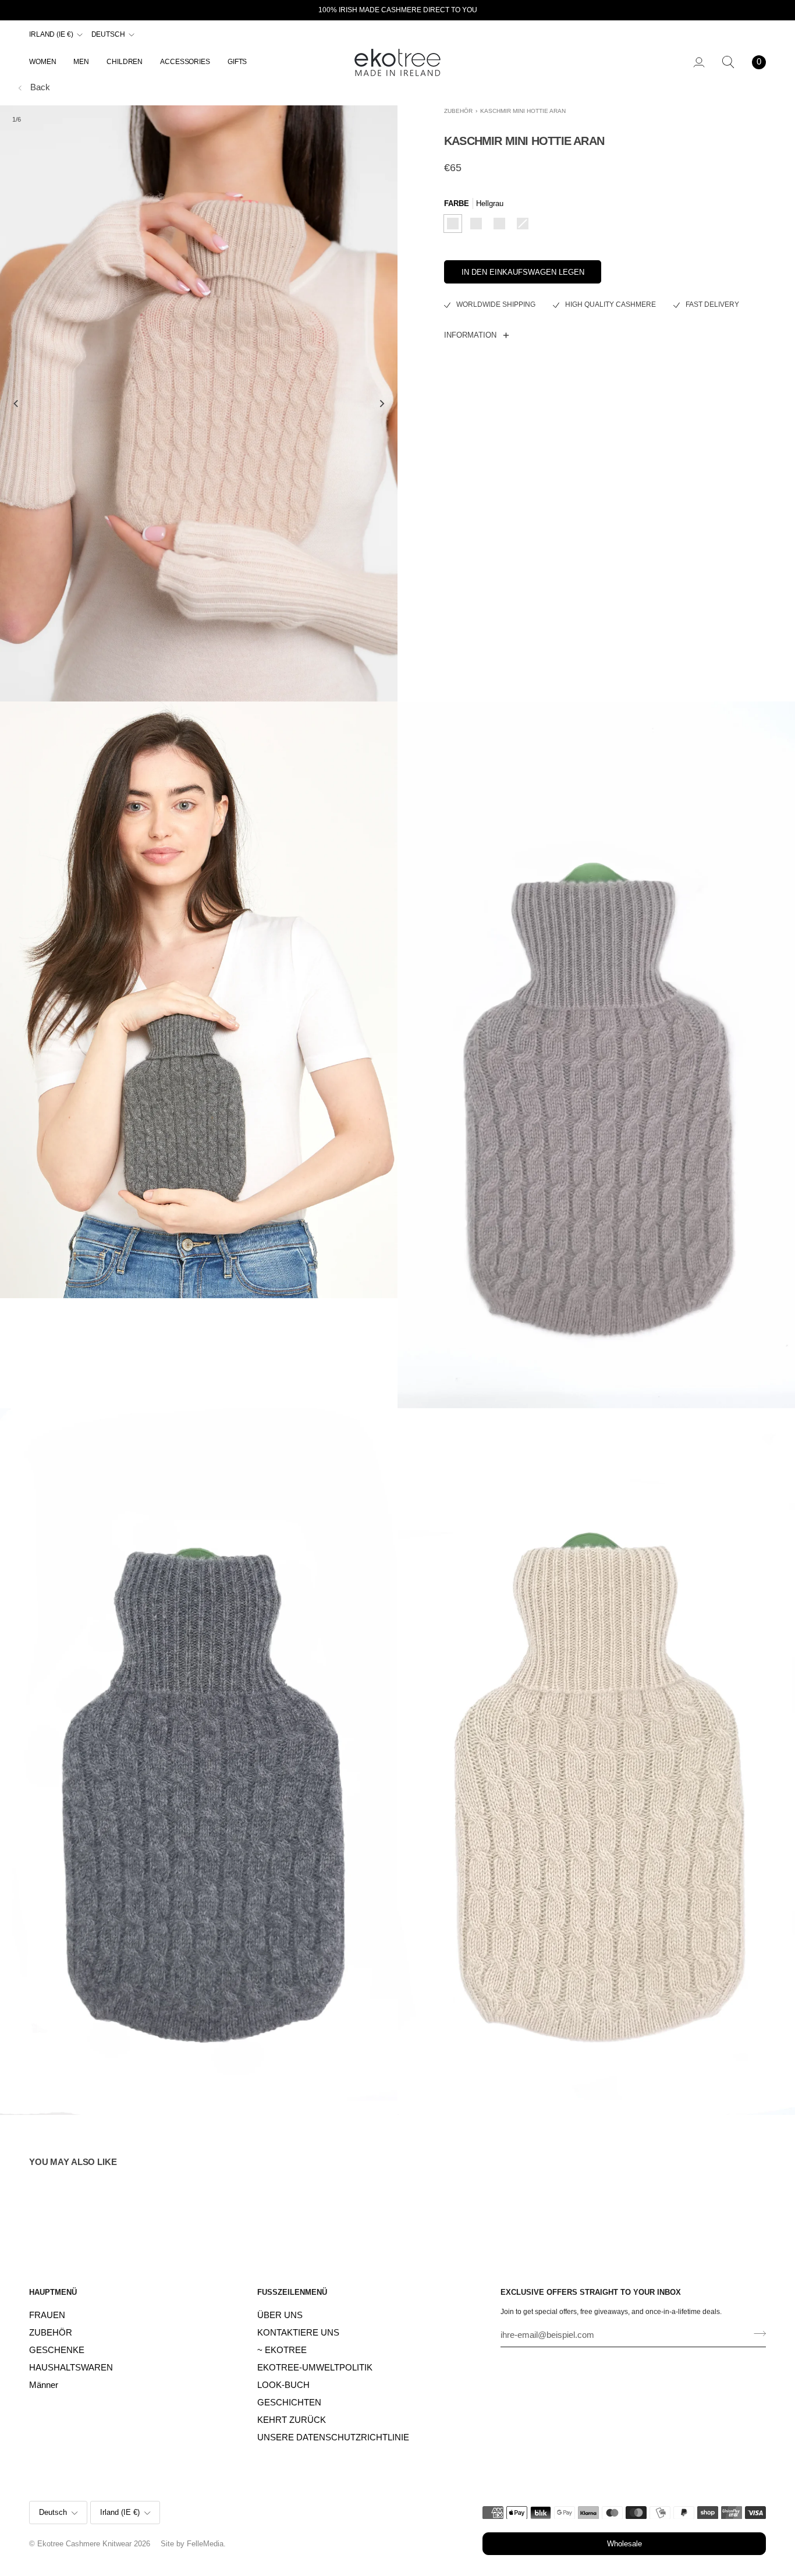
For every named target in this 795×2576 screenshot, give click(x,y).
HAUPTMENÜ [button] (53, 2292)
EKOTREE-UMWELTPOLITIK (315, 2368)
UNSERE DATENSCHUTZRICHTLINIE (333, 2437)
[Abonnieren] (756, 2334)
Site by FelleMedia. (193, 2544)
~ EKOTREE (282, 2350)
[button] (47, 62)
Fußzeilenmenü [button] (292, 2292)
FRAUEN (47, 2315)
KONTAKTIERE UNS (298, 2333)
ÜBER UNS (280, 2315)
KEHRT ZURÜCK (292, 2420)
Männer (44, 2385)
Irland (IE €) (51, 34)
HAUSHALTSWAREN (71, 2368)
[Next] (381, 403)
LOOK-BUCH (283, 2385)
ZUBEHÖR (458, 111)
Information (470, 335)
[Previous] (16, 403)
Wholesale (624, 2544)
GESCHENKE (57, 2350)
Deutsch (108, 34)
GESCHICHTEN (289, 2403)
